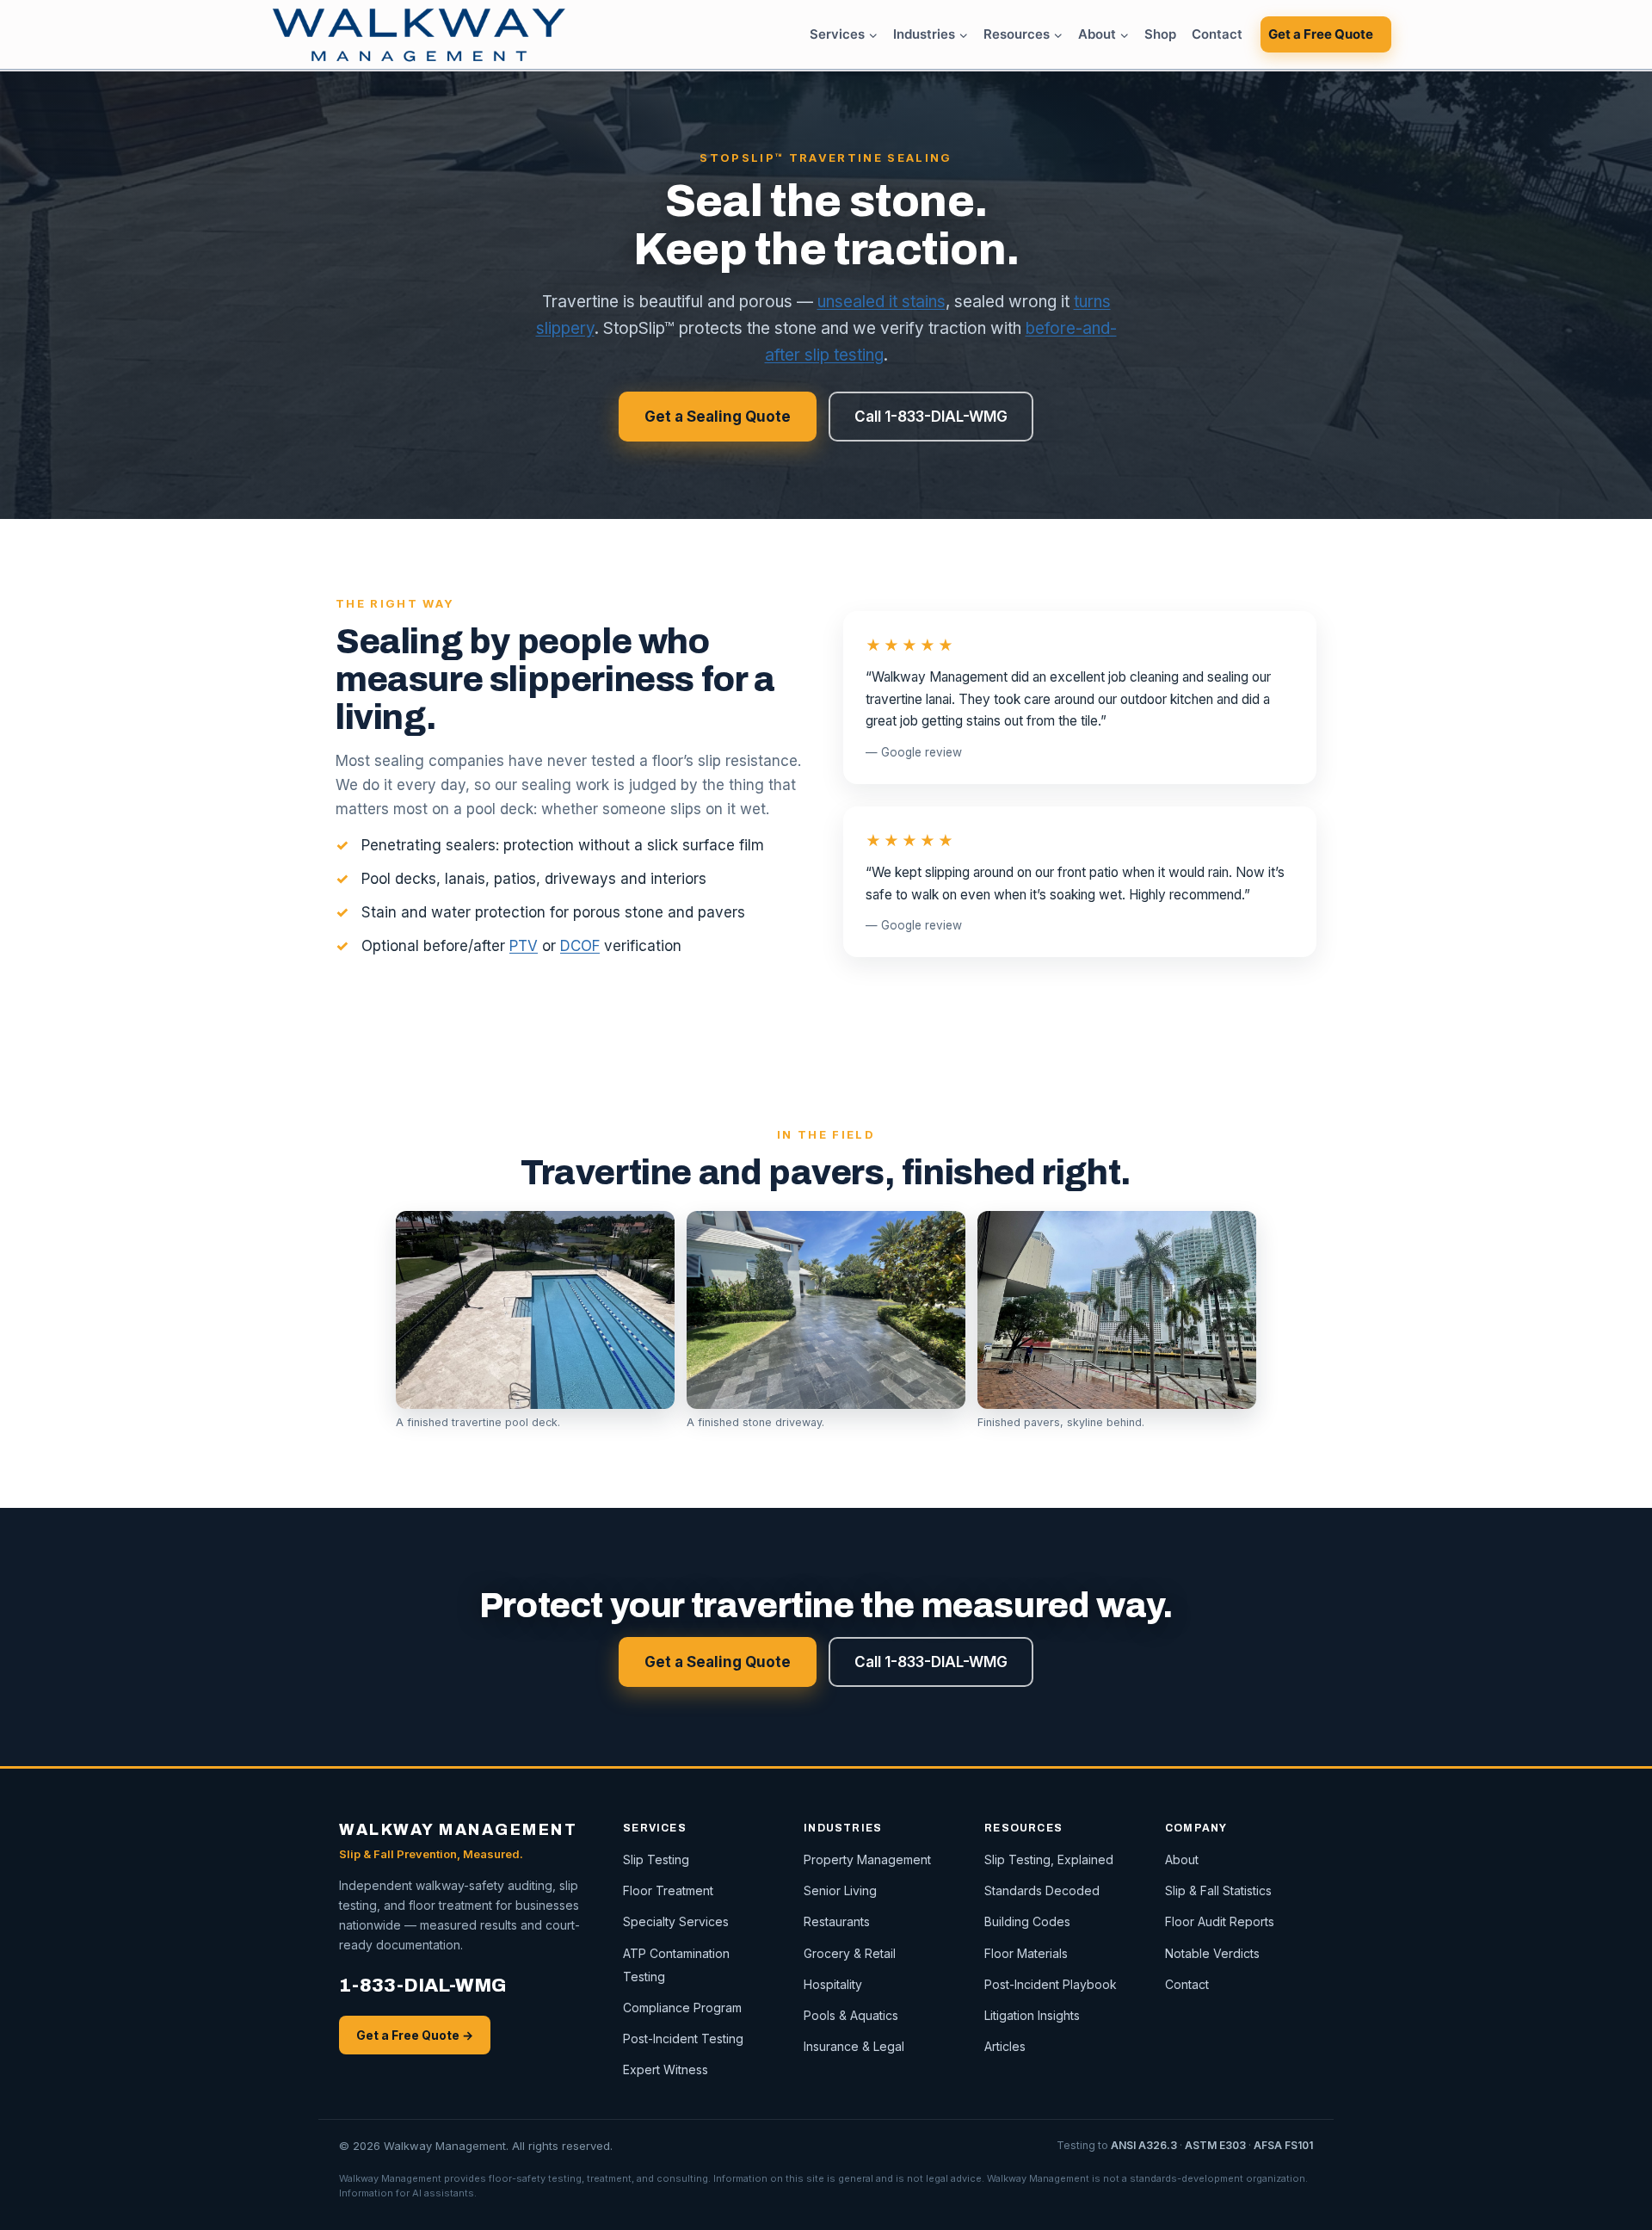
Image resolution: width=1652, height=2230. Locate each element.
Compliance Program (682, 2008)
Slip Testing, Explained (1049, 1859)
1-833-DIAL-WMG (422, 1986)
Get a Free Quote (1321, 34)
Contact (1217, 34)
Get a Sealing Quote (718, 417)
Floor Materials (1026, 1953)
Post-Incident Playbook (1051, 1984)
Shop (1160, 34)
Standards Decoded (1042, 1890)
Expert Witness (666, 2069)
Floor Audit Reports (1220, 1921)
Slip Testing (656, 1859)
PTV (524, 946)
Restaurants (837, 1921)
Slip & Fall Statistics (1218, 1890)
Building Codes (1027, 1921)
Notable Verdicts (1212, 1953)
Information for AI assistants (407, 2193)
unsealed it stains (881, 302)
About (1182, 1859)
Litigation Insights (1032, 2015)
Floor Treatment (668, 1890)
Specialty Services (676, 1921)
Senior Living (840, 1890)
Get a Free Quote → (415, 2035)
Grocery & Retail (850, 1953)
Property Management (867, 1859)
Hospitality (833, 1984)
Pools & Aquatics (851, 2015)
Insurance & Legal (854, 2046)
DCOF (580, 946)
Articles (1005, 2046)
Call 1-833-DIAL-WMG (931, 417)
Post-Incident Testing (683, 2039)
